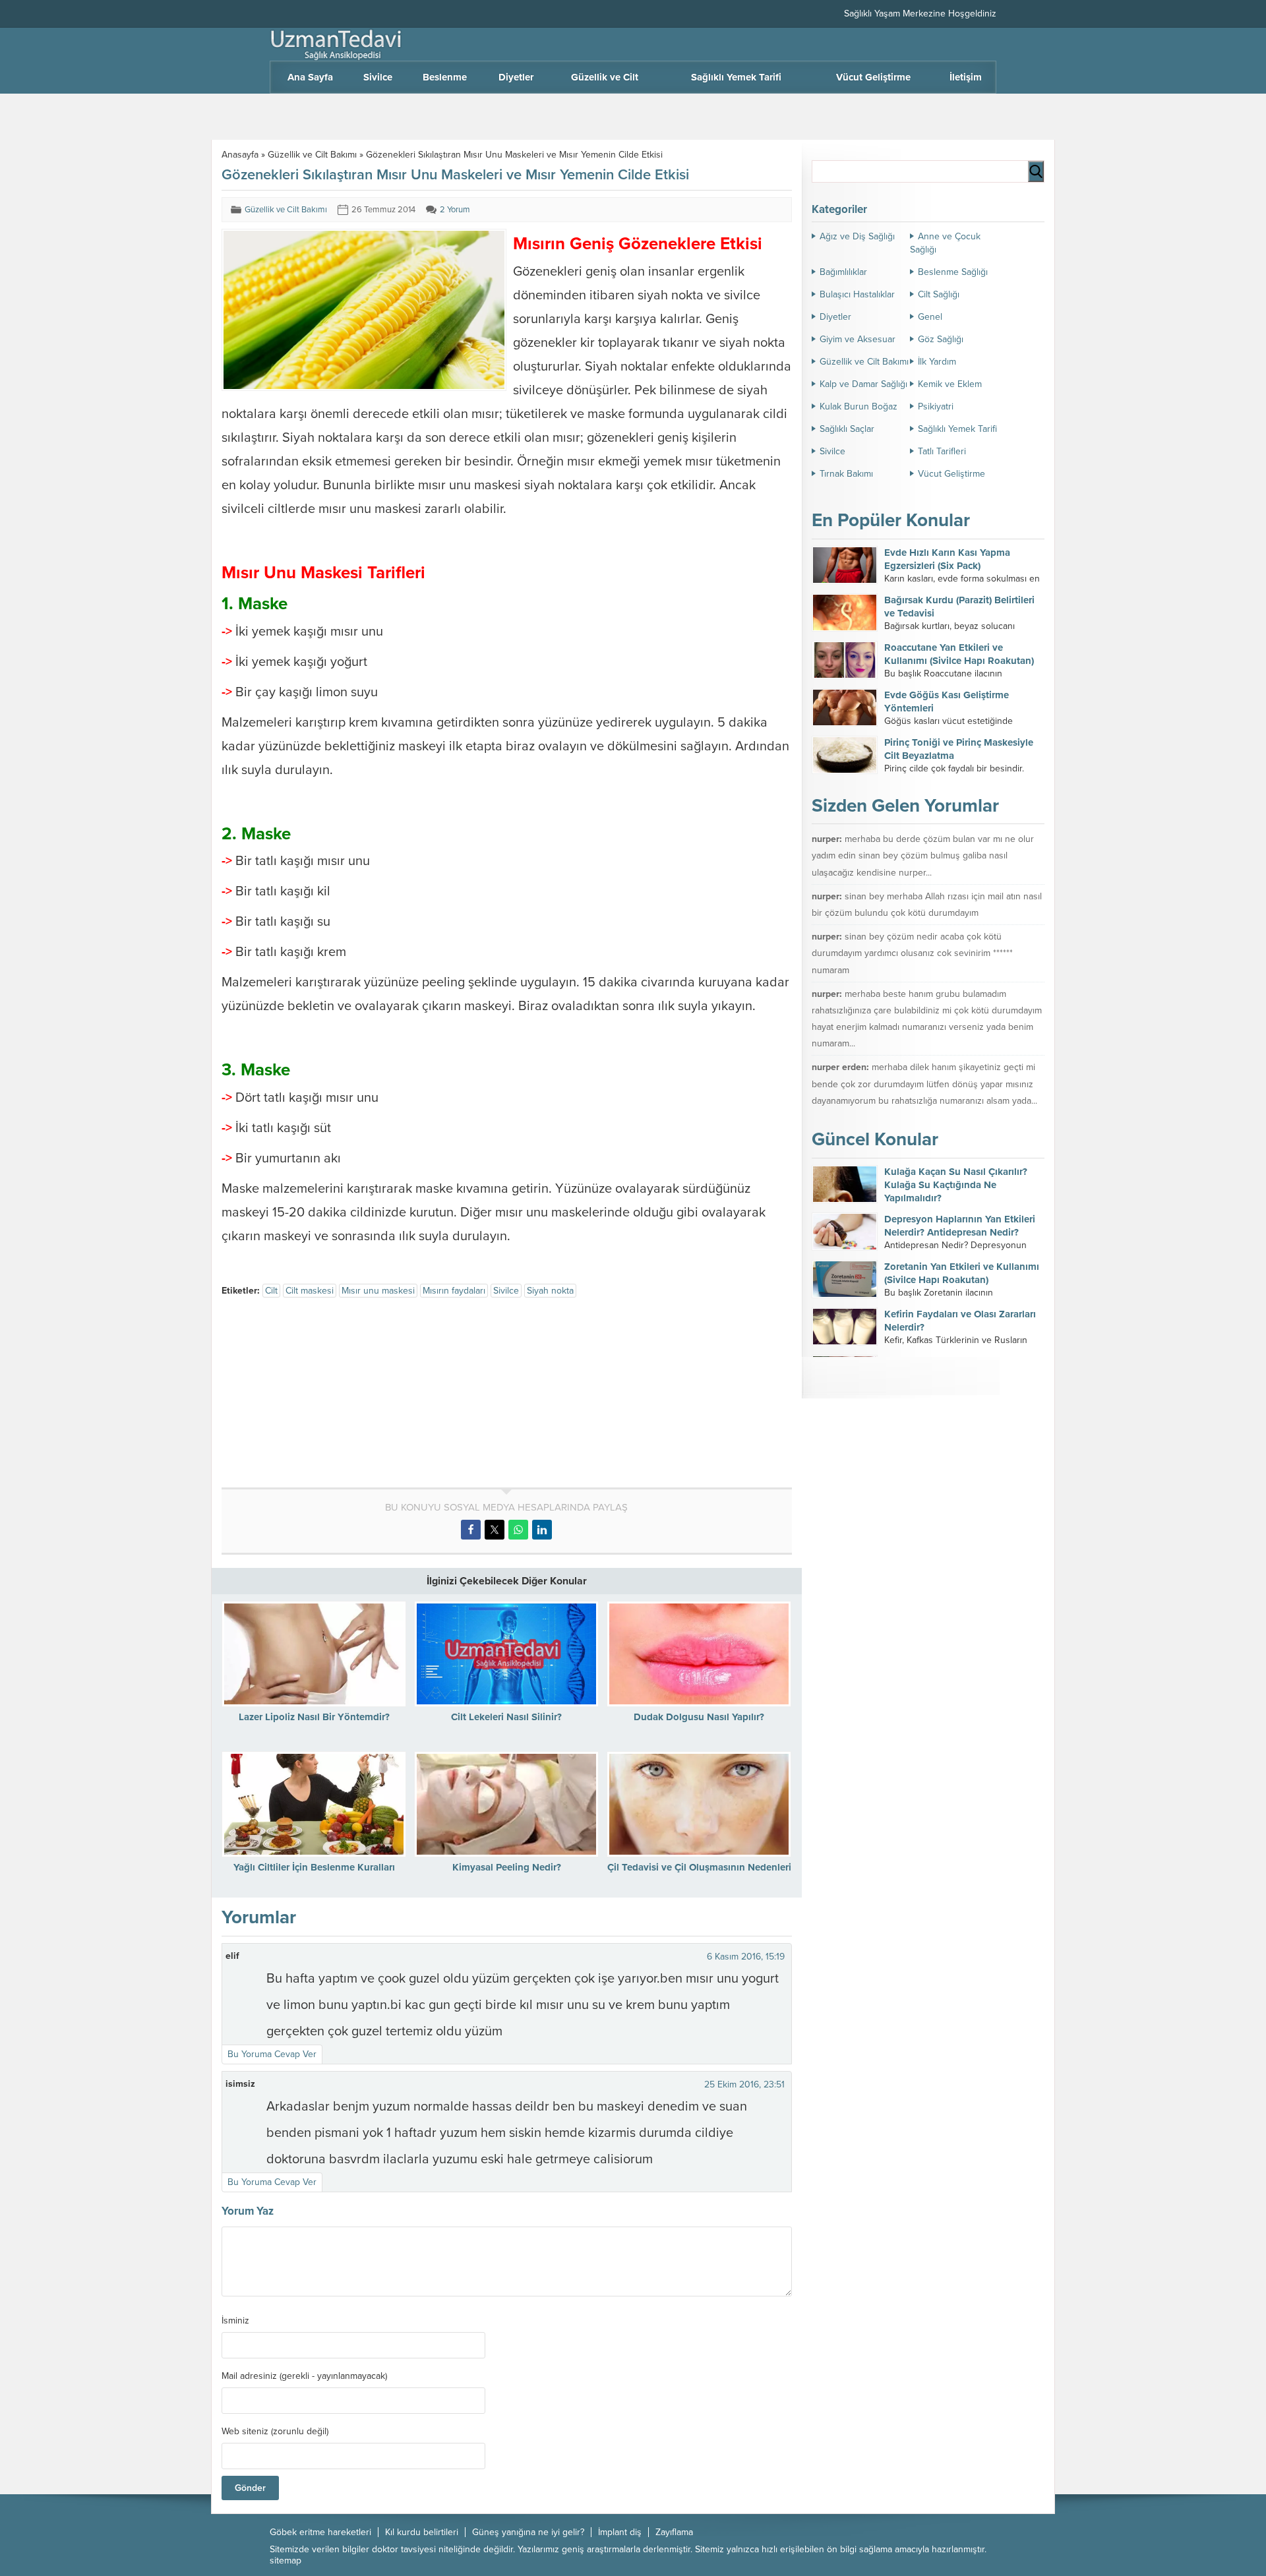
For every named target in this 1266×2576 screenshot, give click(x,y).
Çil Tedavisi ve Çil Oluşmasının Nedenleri (699, 1867)
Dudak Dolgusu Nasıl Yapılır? (699, 1717)
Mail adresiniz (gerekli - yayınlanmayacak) (304, 2376)
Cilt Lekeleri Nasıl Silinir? (506, 1717)
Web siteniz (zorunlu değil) (275, 2432)
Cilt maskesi (310, 1291)
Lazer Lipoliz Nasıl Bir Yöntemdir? (314, 1717)
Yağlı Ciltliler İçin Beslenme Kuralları (314, 1867)
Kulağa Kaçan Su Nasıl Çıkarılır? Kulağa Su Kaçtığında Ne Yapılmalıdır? (956, 1185)
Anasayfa (240, 155)
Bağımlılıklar (843, 272)
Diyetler (835, 317)
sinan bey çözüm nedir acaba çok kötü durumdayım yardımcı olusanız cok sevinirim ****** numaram (912, 953)
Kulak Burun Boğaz (859, 406)
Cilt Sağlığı (939, 294)
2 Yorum (455, 210)
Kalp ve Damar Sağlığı (863, 384)
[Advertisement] (332, 1395)
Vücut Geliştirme (951, 474)
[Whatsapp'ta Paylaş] (518, 1530)
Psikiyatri (936, 406)
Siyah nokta (550, 1291)
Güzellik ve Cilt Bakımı (312, 155)
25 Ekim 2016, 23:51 (744, 2084)
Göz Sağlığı (941, 339)
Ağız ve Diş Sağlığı (857, 236)
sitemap (286, 2561)
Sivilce (506, 1291)
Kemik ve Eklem (950, 384)
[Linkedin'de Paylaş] (542, 1530)
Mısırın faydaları (454, 1291)
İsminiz (235, 2321)
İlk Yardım (937, 362)
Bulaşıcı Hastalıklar (857, 294)
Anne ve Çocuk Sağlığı (945, 243)
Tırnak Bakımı (846, 474)
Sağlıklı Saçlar (847, 429)
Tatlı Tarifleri (942, 451)
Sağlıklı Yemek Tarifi (957, 429)
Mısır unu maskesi (378, 1291)
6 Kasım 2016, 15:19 (746, 1957)
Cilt (271, 1291)
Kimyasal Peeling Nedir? (507, 1867)
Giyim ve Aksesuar (858, 339)
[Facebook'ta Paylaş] (471, 1530)
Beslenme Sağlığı (953, 272)
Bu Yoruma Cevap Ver (272, 2054)
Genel (930, 317)
